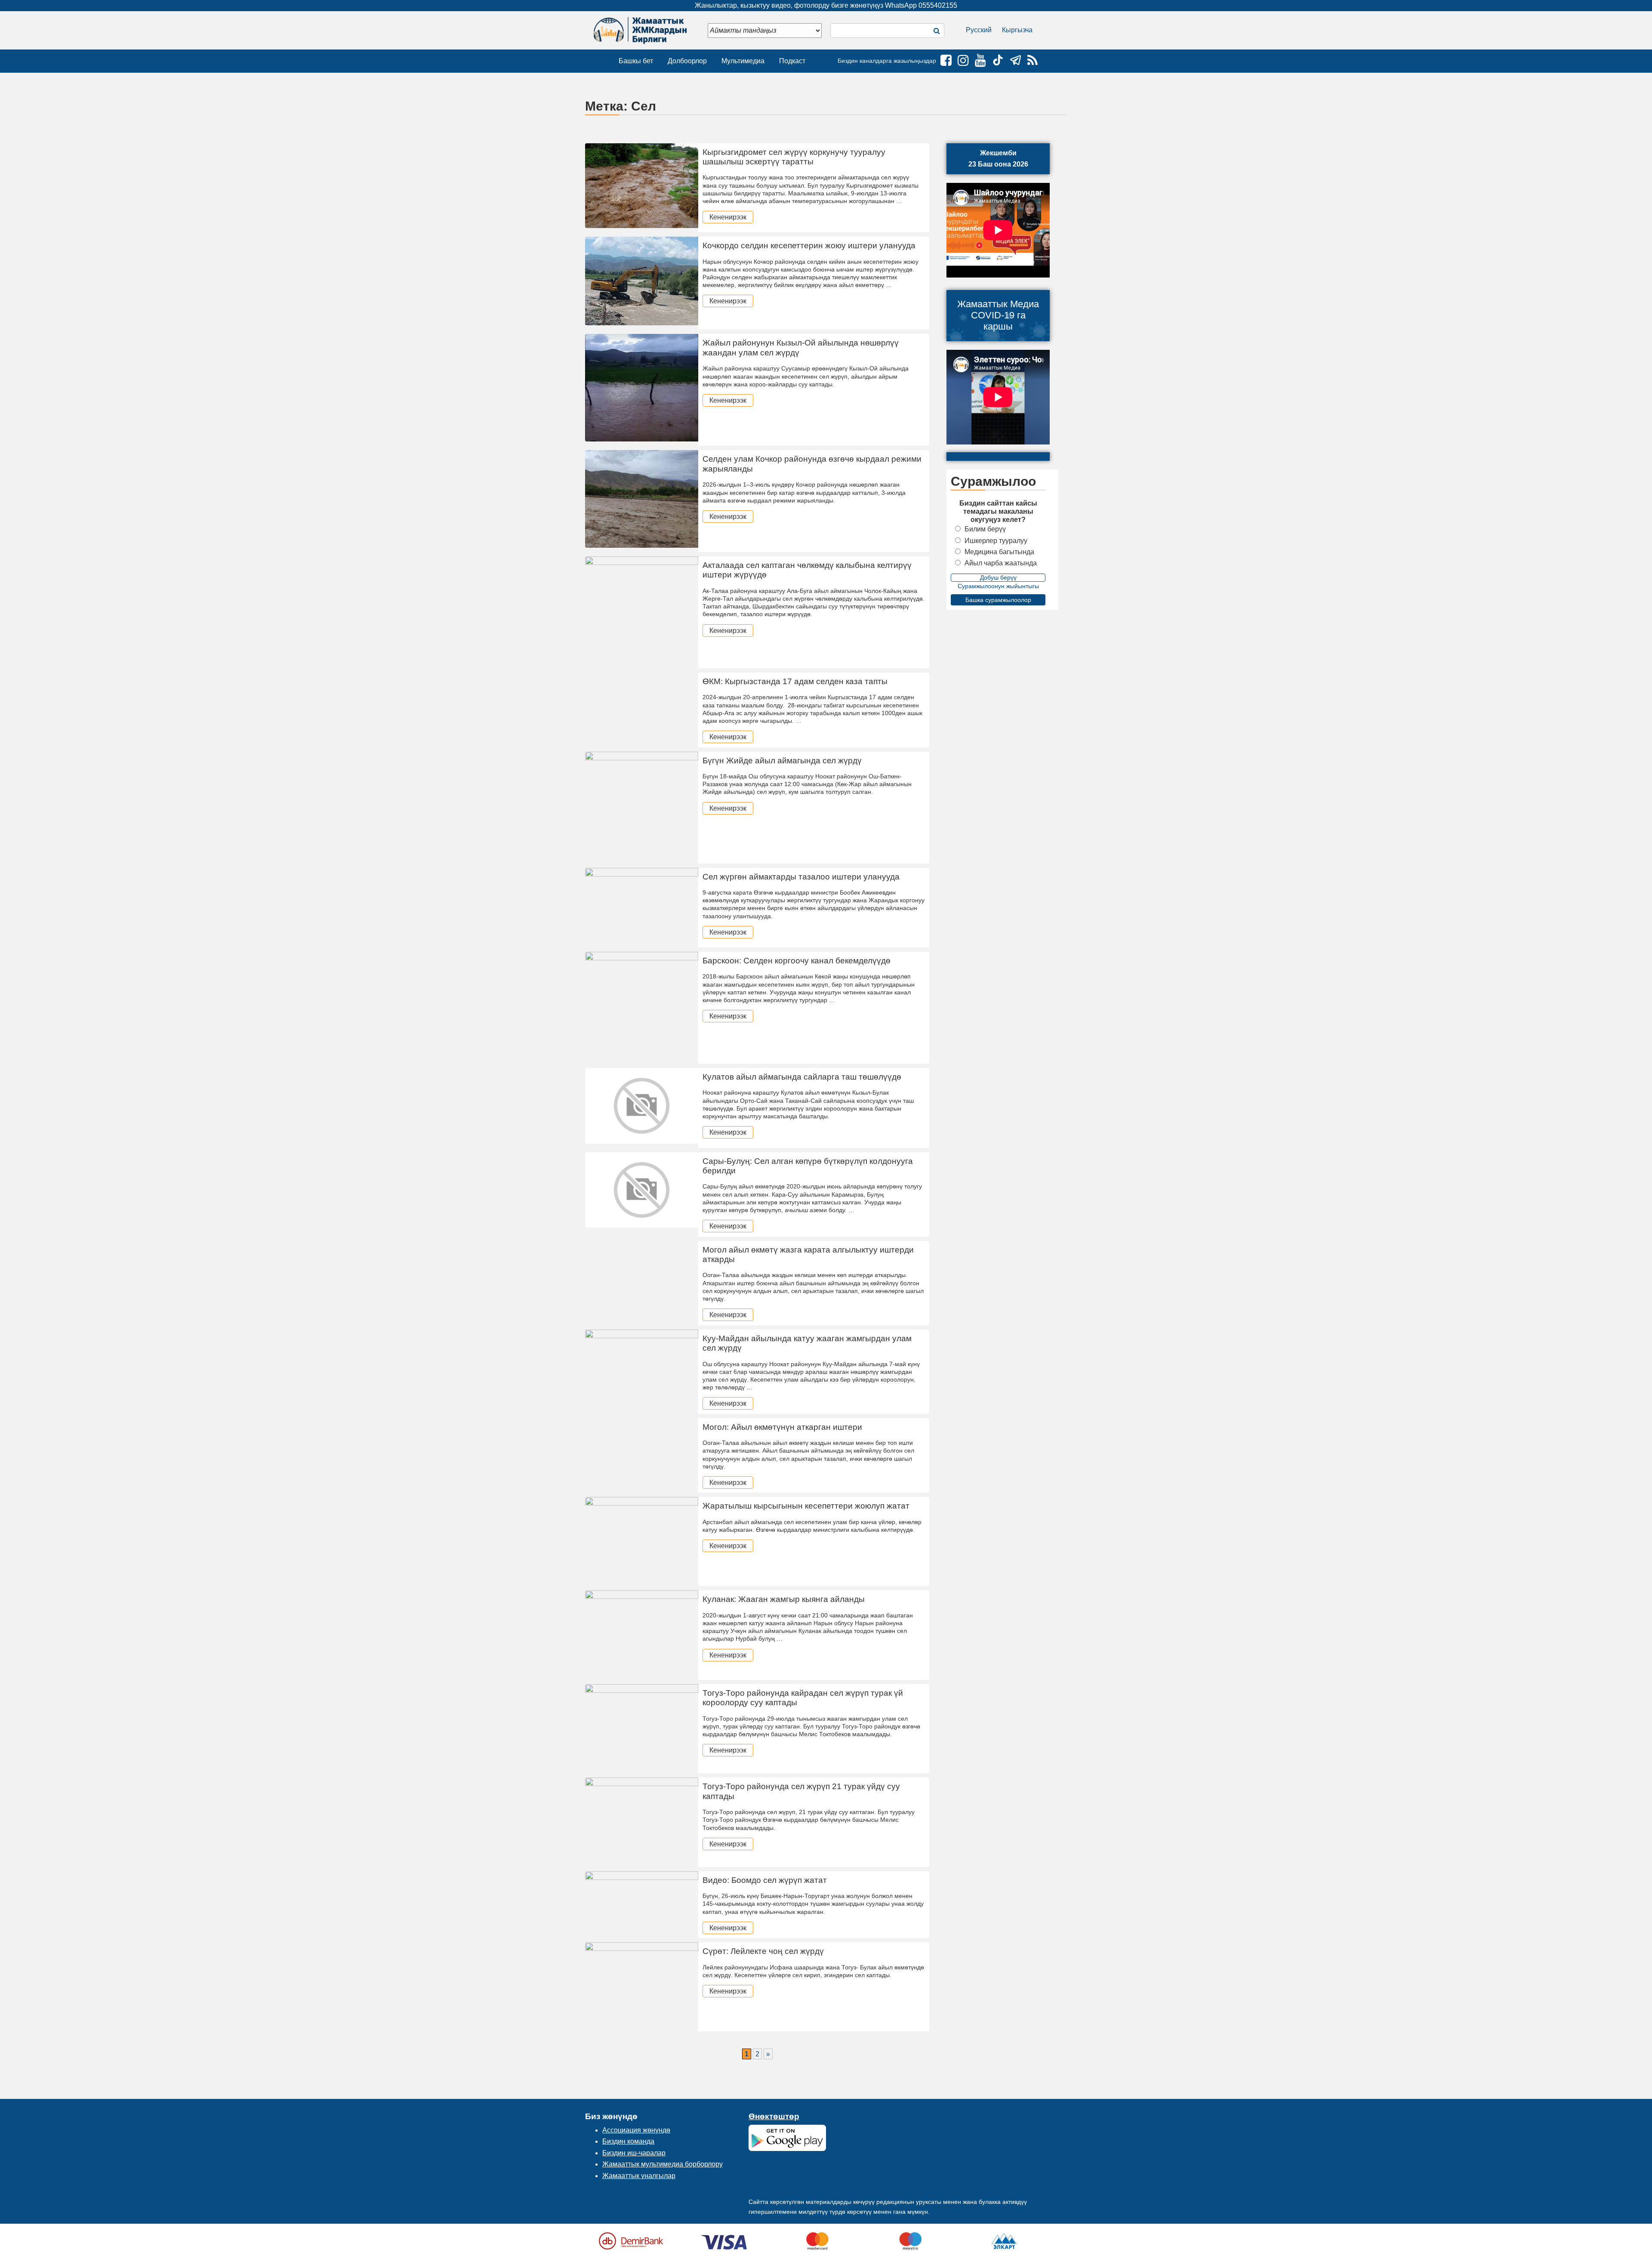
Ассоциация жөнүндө (636, 2130)
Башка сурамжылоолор (998, 600)
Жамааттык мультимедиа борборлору (663, 2164)
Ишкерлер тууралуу (996, 541)
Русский (979, 30)
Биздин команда (628, 2141)
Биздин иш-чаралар (634, 2153)
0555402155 (938, 5)
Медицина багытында (999, 552)
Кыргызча (1017, 30)
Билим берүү (985, 529)
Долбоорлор (687, 61)
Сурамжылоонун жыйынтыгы (998, 586)
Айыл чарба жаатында (1001, 563)
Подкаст (792, 61)
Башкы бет (636, 61)
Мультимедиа (743, 61)
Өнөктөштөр (774, 2116)
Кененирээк (728, 217)
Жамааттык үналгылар (639, 2176)
